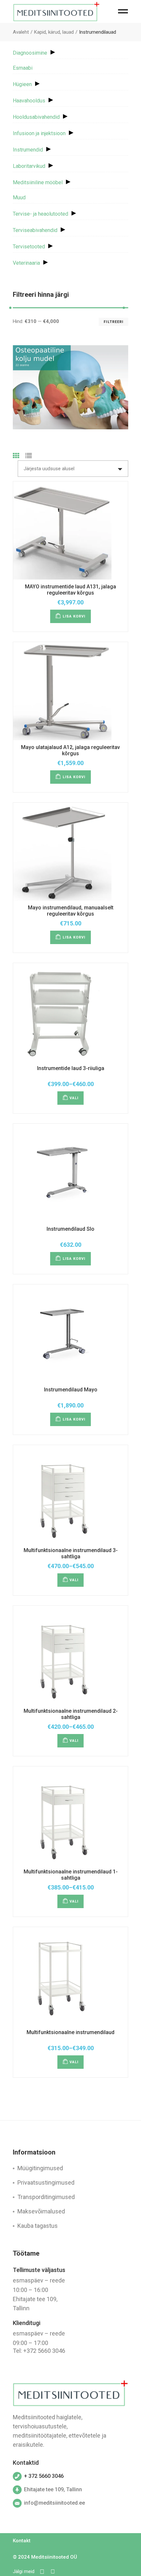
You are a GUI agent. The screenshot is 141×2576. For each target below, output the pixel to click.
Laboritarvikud (29, 166)
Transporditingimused (46, 2197)
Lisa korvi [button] (74, 616)
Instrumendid (28, 150)
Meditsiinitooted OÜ (54, 2557)
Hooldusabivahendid (36, 117)
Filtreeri (113, 322)
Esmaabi (23, 68)
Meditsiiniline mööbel (38, 182)
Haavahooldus (29, 101)
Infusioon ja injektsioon (39, 133)
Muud (19, 197)
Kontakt (22, 2541)
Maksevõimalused (41, 2211)
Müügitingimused (40, 2168)
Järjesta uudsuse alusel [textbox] (49, 469)
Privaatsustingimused (46, 2182)
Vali (74, 1098)
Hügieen (22, 84)
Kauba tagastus (38, 2226)
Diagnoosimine (30, 53)
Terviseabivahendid (35, 230)
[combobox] (73, 469)
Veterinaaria (26, 263)
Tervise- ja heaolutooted (40, 214)
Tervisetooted (29, 247)
